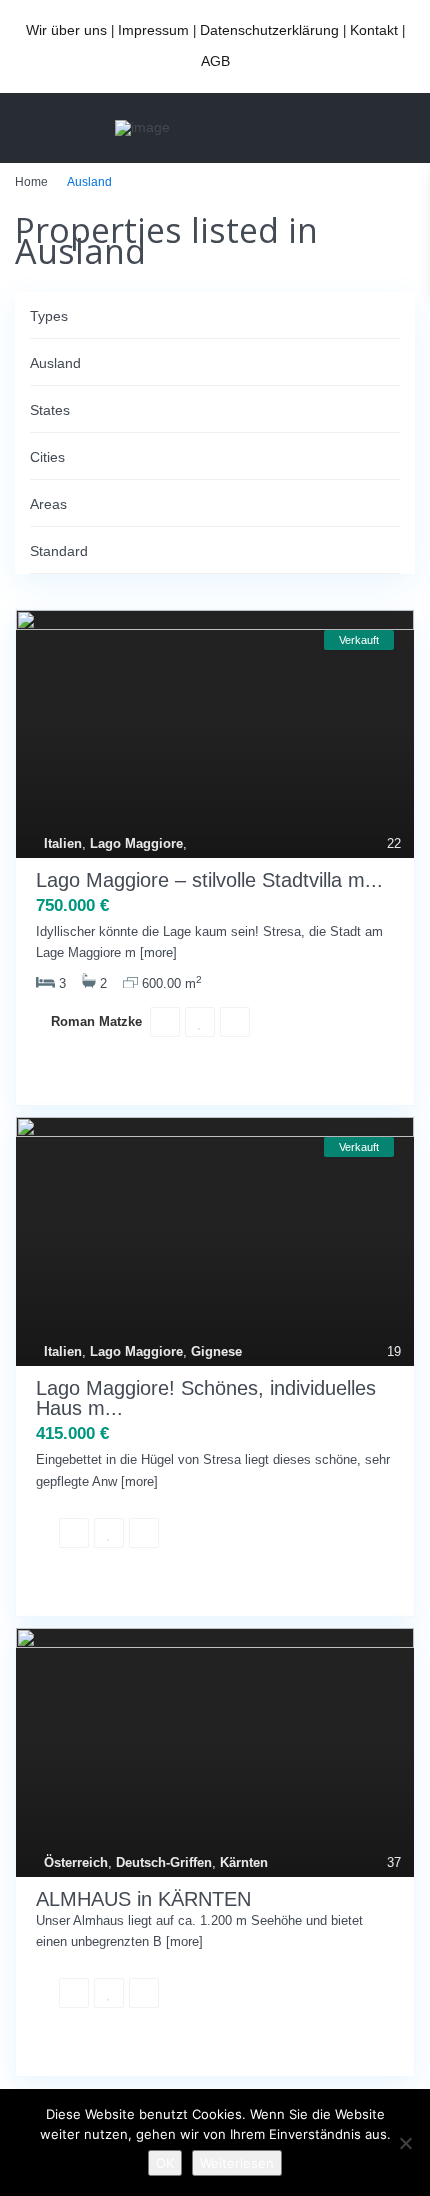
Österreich (76, 1862)
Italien (63, 843)
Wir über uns (66, 30)
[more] (158, 952)
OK (165, 2163)
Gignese (216, 1351)
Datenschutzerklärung (269, 30)
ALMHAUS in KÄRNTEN (143, 1899)
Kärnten (244, 1862)
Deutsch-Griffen (164, 1862)
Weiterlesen (237, 2163)
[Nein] (405, 2143)
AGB (215, 61)
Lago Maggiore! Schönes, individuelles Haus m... (206, 1398)
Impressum (153, 30)
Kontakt (374, 30)
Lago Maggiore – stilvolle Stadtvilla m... (209, 880)
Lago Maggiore (136, 843)
